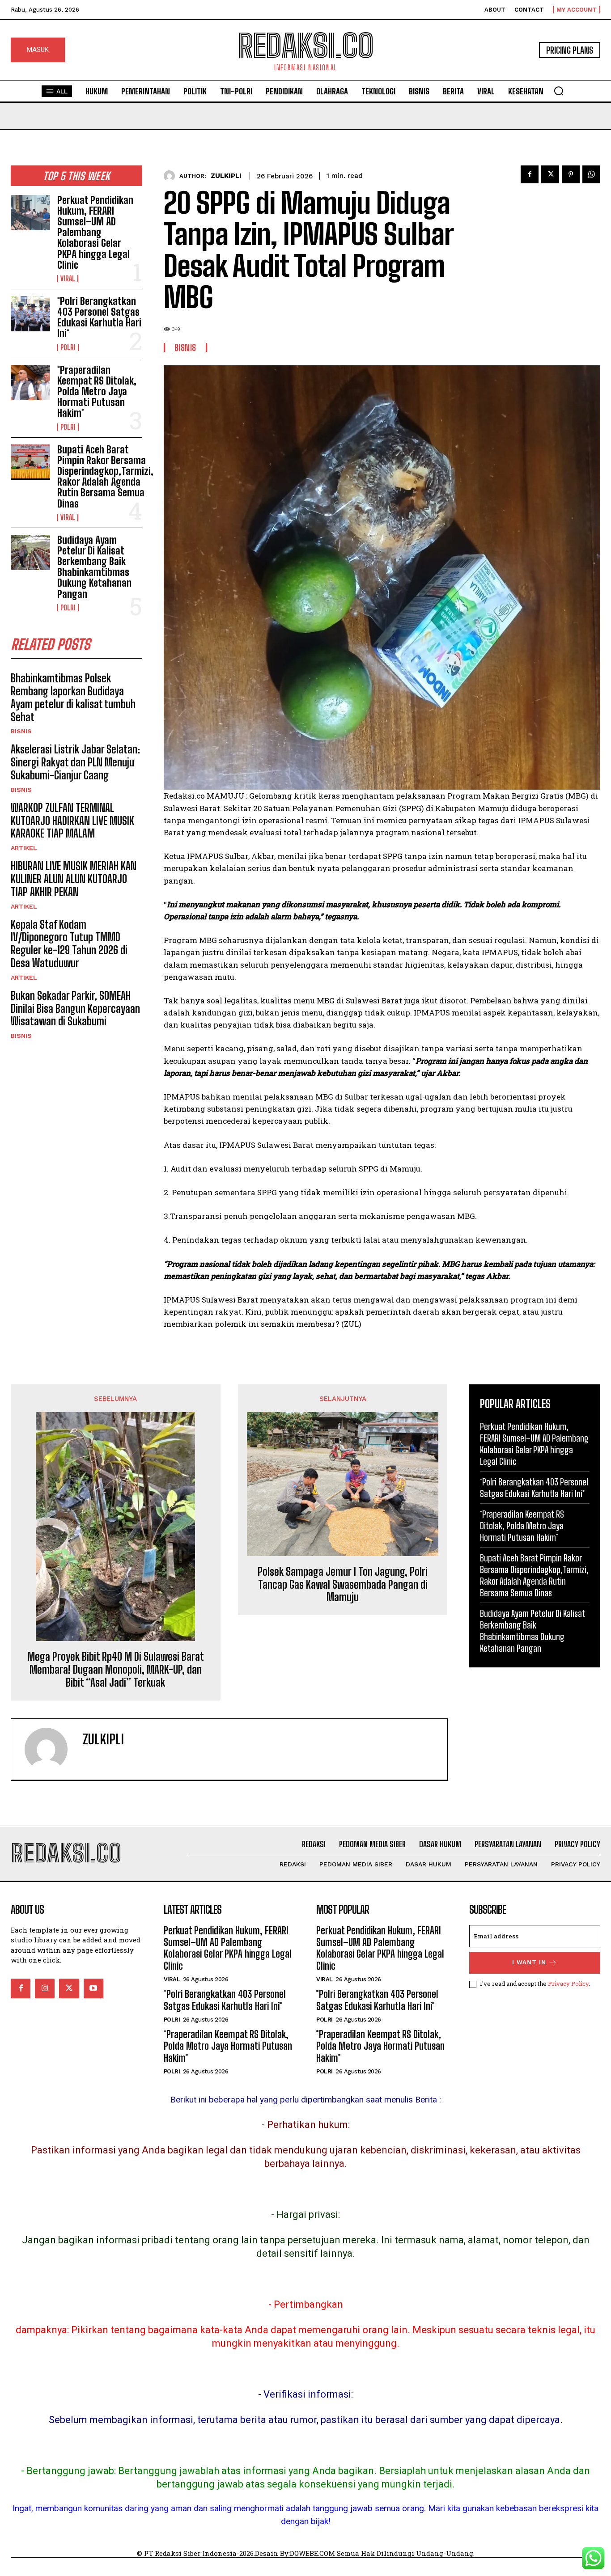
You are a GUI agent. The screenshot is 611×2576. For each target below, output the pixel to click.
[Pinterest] (571, 174)
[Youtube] (93, 1988)
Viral (68, 279)
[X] (550, 174)
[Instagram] (45, 1988)
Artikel (24, 848)
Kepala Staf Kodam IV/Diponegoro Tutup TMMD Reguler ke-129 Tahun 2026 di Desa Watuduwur (69, 944)
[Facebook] (530, 174)
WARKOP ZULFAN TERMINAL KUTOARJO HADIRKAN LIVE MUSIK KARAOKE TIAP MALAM (72, 821)
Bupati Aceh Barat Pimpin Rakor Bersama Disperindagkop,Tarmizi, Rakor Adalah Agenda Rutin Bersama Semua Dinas (105, 477)
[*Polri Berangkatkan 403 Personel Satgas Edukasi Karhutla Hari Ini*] (30, 314)
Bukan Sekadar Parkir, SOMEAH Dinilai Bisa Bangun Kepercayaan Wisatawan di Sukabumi (75, 1009)
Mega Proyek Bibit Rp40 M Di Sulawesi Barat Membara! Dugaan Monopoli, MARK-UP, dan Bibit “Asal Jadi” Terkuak (116, 1670)
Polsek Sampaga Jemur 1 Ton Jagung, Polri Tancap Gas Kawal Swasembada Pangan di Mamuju (343, 1585)
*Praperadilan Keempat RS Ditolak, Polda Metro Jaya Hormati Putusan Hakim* (97, 392)
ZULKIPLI (226, 176)
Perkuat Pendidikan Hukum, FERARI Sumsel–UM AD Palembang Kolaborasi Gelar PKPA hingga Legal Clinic (95, 233)
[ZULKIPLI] (172, 176)
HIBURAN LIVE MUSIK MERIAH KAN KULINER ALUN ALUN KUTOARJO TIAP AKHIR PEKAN (74, 879)
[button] (559, 91)
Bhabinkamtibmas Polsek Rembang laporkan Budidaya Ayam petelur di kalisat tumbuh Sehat (73, 697)
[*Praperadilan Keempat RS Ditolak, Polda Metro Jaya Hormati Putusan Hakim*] (30, 383)
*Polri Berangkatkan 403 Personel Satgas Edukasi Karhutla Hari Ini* (99, 317)
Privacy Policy (568, 1984)
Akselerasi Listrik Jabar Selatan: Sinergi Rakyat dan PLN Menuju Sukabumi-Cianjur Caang (75, 762)
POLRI (68, 347)
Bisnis (21, 731)
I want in (529, 1962)
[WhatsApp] (591, 174)
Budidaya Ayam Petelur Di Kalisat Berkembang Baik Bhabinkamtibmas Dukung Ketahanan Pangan (94, 567)
